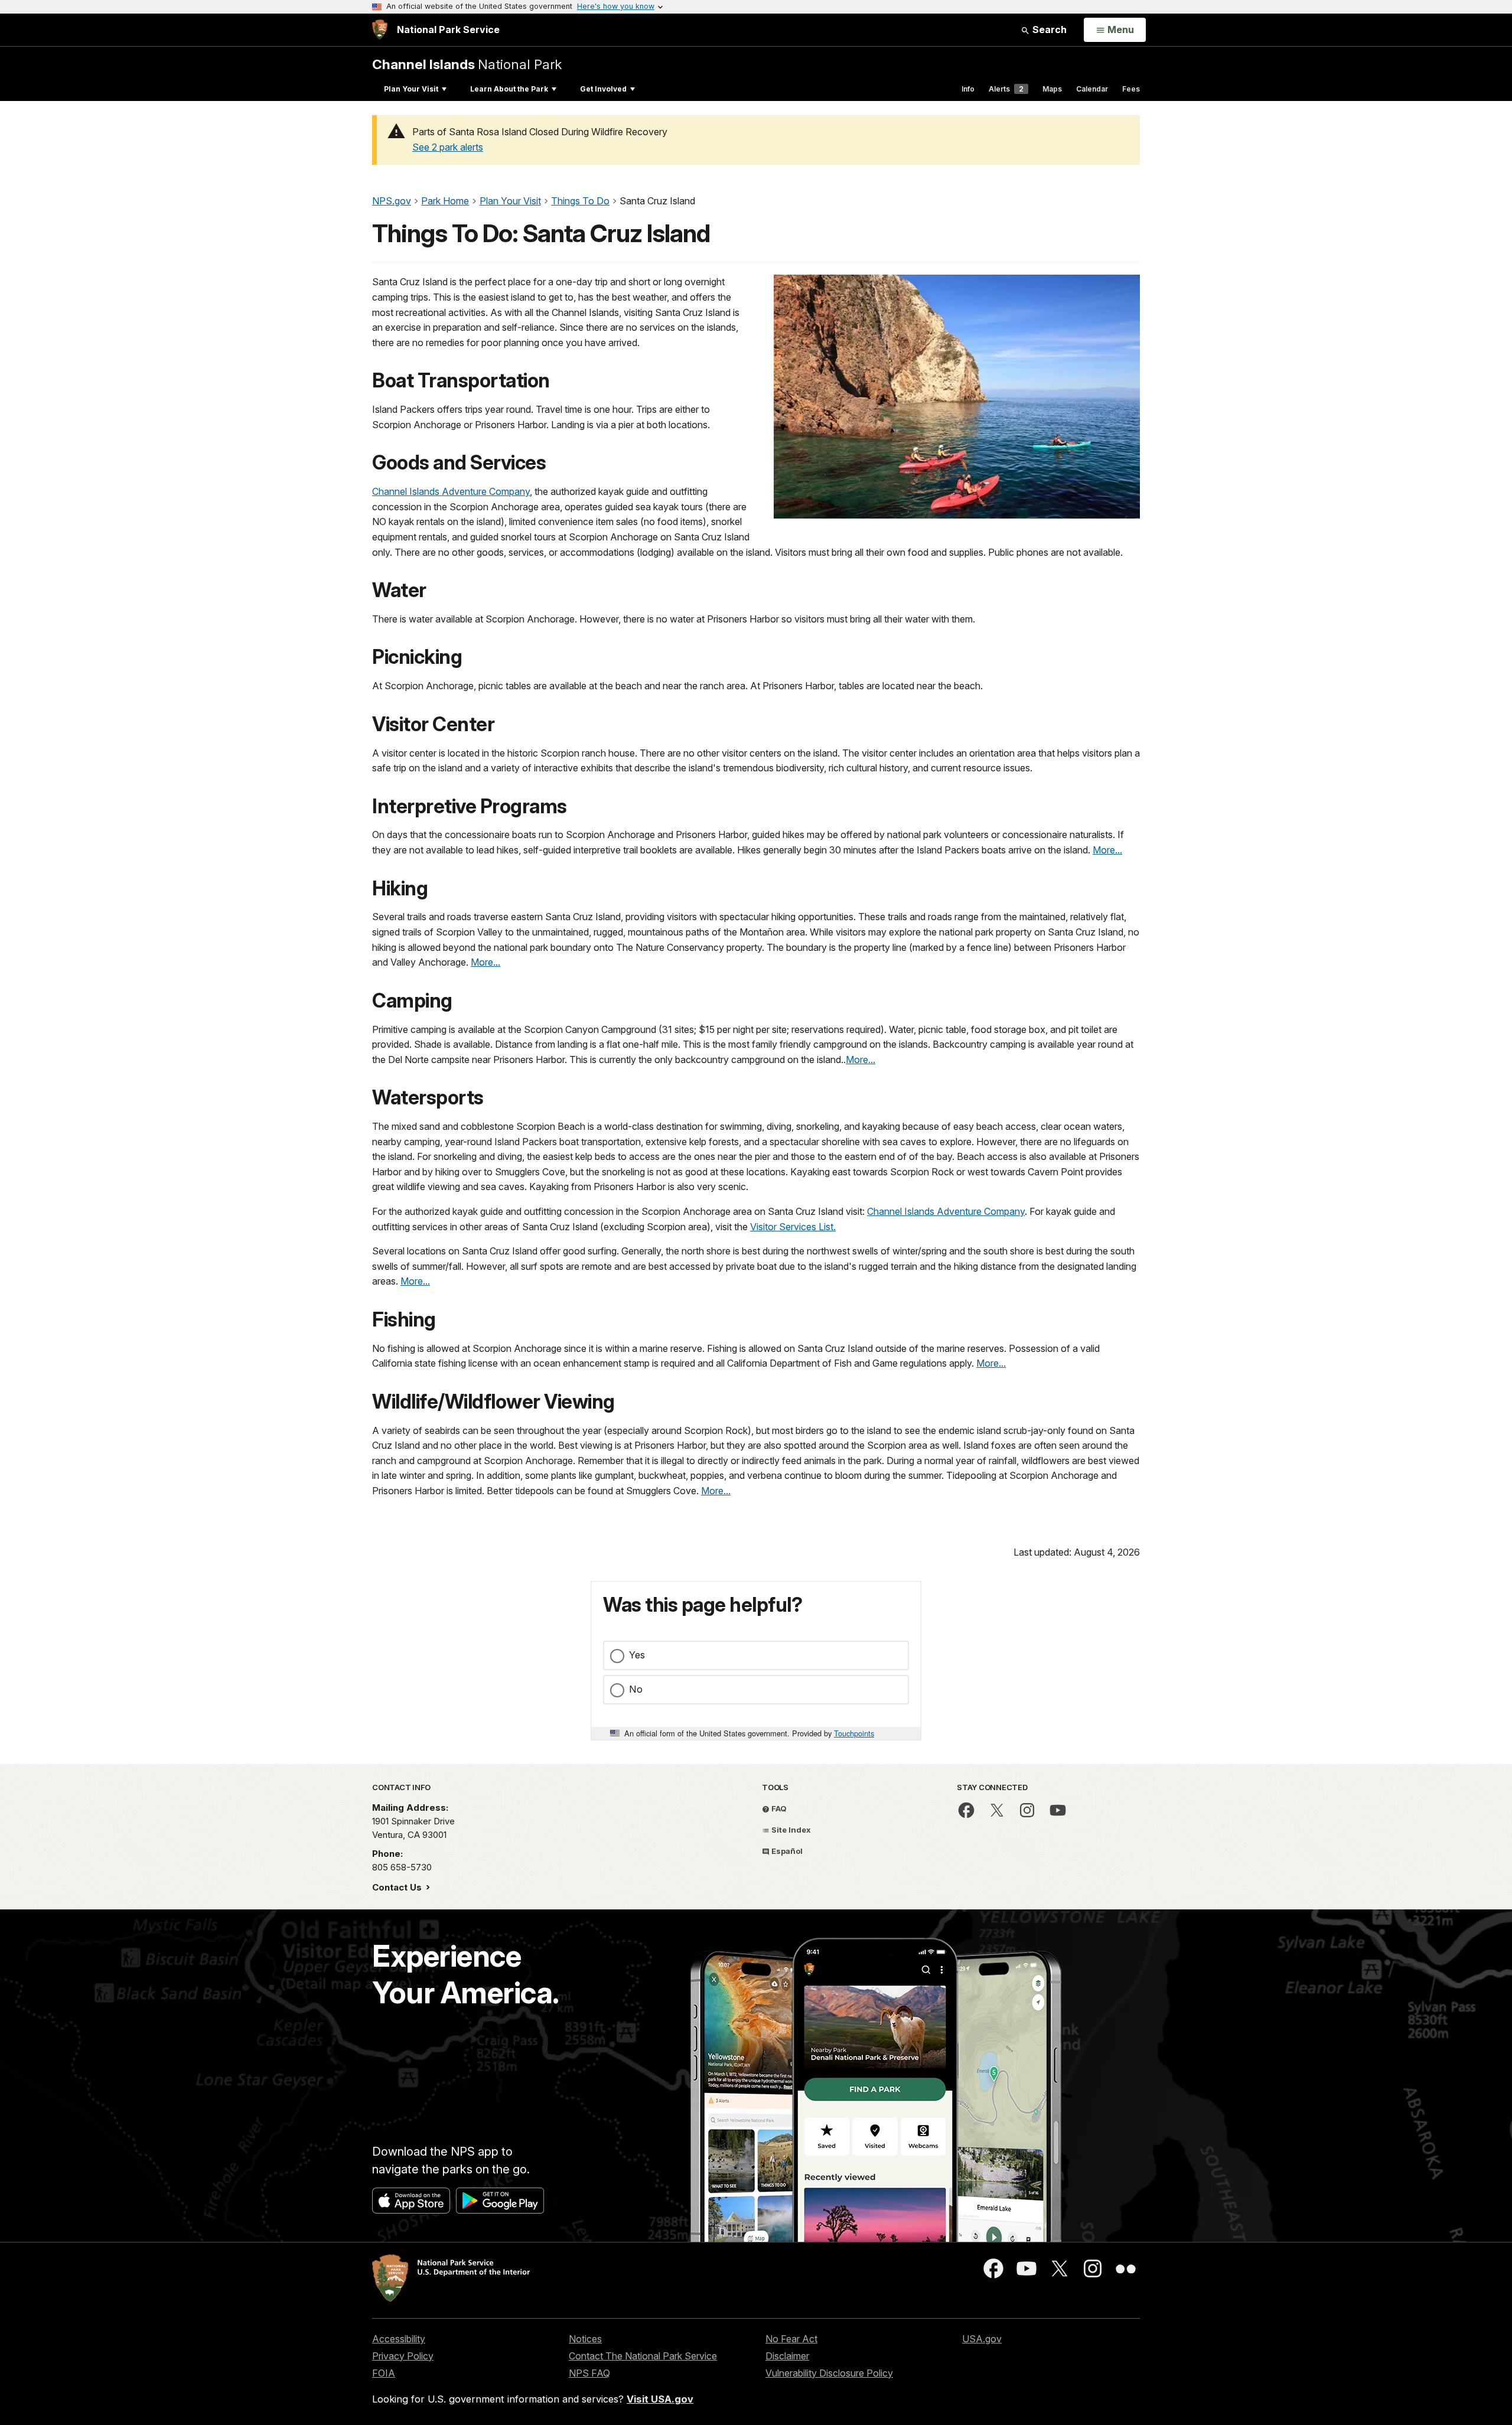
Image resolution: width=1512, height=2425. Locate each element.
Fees (1131, 89)
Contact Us (398, 1887)
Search (1048, 30)
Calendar (1092, 89)
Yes (637, 1655)
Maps (1052, 89)
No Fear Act (791, 2339)
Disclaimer (787, 2356)
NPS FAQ (589, 2373)
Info (968, 89)
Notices (585, 2339)
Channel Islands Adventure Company (451, 491)
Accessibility (399, 2339)
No (636, 1689)
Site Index (790, 1830)
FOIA (384, 2373)
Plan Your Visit (411, 89)
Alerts (1006, 89)
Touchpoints (854, 1733)
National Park (467, 64)
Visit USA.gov (660, 2399)
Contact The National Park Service (643, 2356)
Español (786, 1851)
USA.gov (982, 2339)
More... (1107, 850)
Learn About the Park (509, 89)
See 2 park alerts (448, 147)
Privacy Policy (403, 2356)
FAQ (778, 1808)
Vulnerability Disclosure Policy (829, 2373)
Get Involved (603, 89)
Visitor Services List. (793, 1227)
